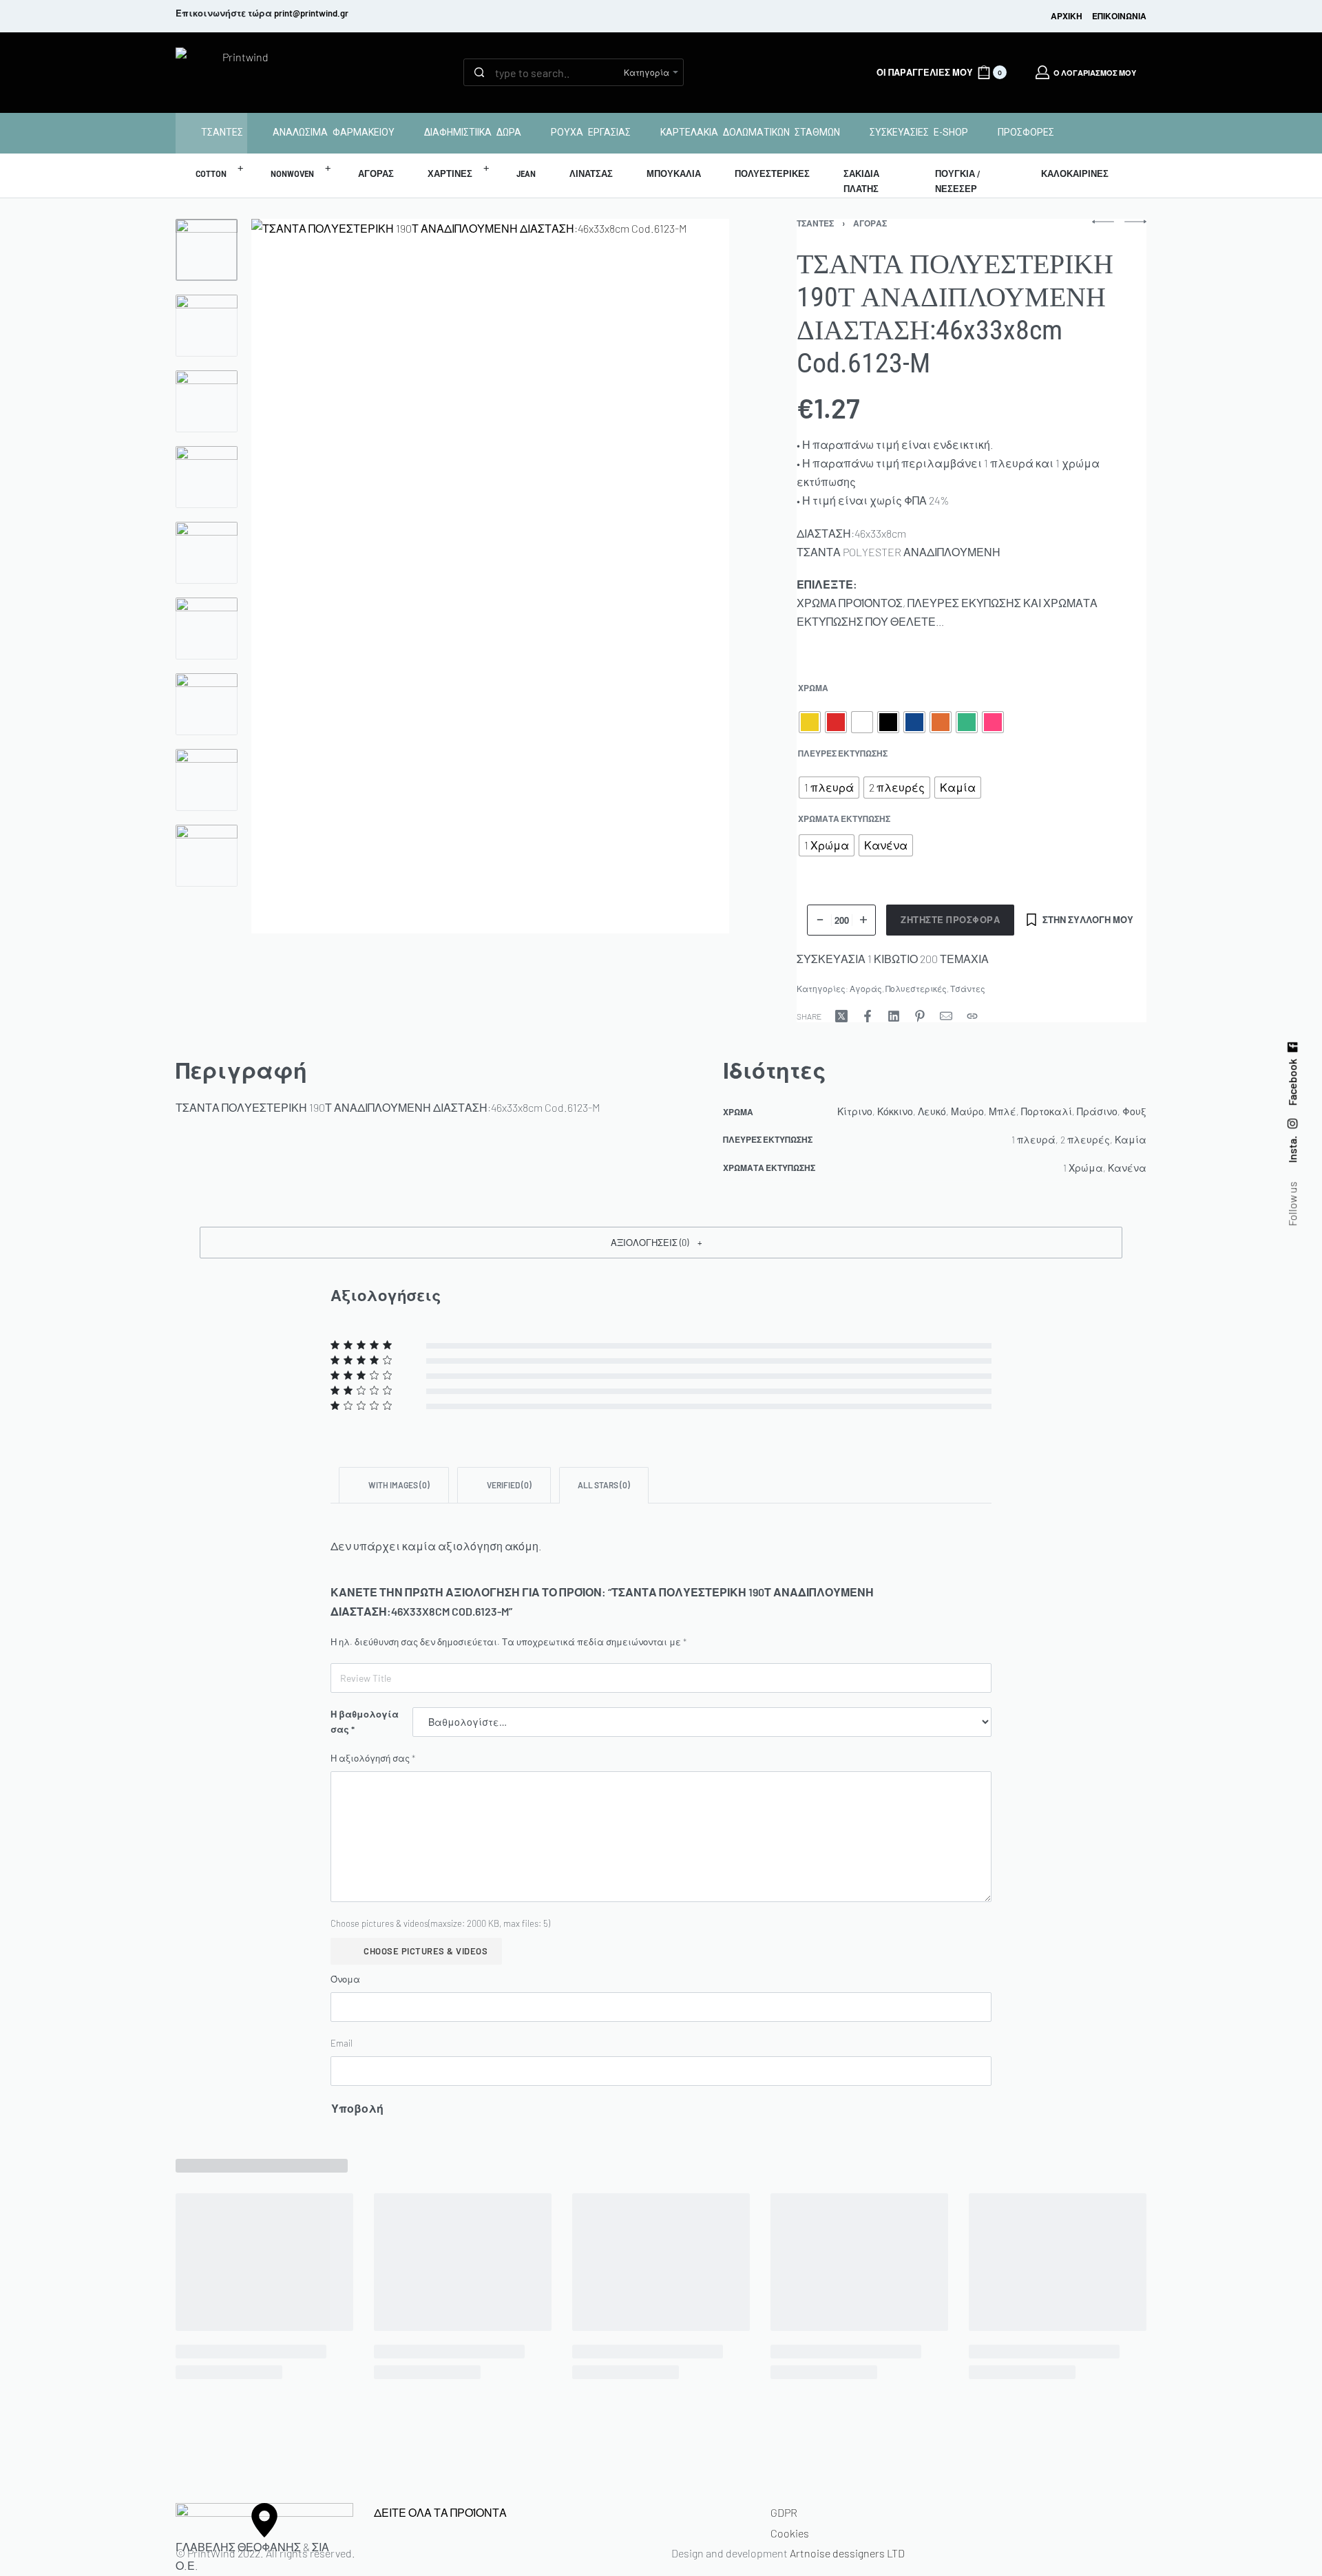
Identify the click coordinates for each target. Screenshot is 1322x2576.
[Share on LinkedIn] (894, 1016)
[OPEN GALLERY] (490, 576)
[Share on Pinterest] (920, 1016)
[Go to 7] (207, 704)
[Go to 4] (207, 477)
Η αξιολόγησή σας (373, 1758)
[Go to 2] (207, 326)
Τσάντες (815, 223)
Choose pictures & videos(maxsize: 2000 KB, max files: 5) (440, 1923)
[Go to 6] (207, 629)
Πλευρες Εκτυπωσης (843, 753)
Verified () (508, 1485)
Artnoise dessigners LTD (847, 2553)
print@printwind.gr (311, 13)
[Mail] (946, 1016)
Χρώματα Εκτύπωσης (844, 819)
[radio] (810, 722)
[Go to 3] (207, 401)
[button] (661, 1243)
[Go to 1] (207, 250)
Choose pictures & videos (426, 1951)
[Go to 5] (207, 553)
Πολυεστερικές (916, 989)
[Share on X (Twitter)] (841, 1016)
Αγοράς (870, 223)
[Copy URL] (972, 1016)
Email (342, 2043)
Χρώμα (813, 688)
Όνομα (345, 1979)
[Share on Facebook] (868, 1016)
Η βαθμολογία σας (365, 1722)
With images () (398, 1485)
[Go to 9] (207, 856)
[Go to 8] (207, 780)
